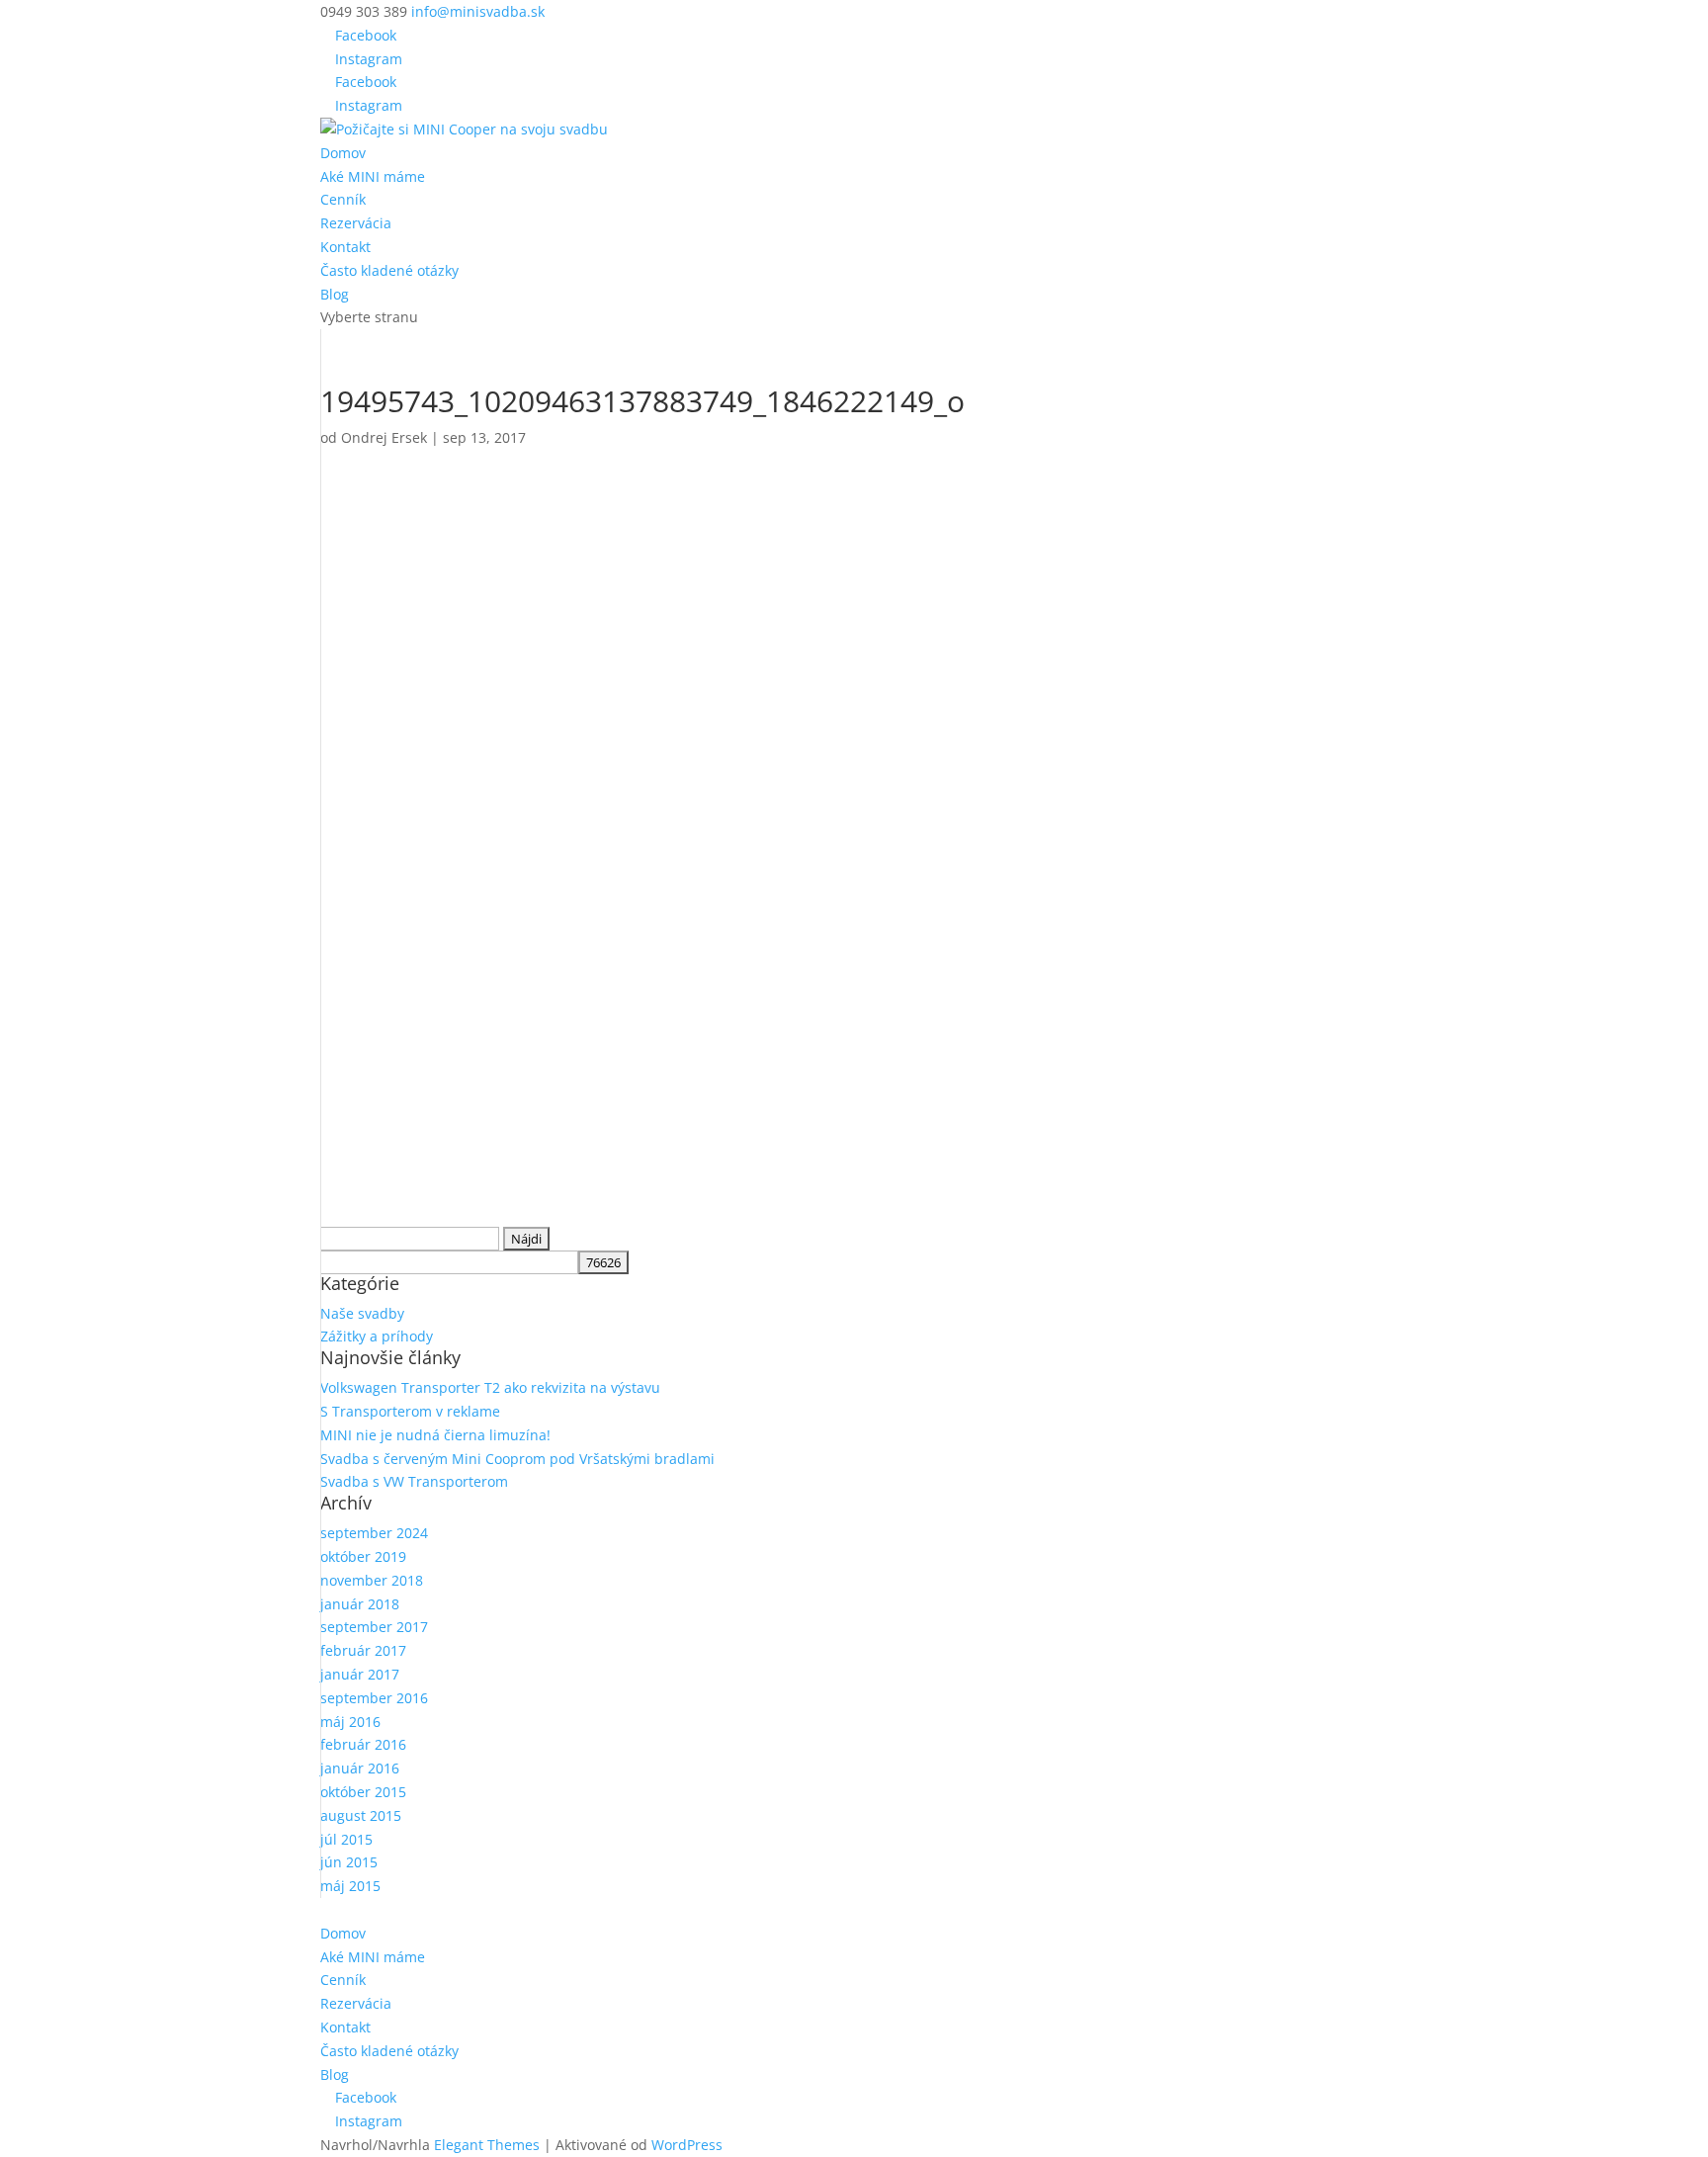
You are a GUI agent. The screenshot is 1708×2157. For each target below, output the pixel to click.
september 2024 (374, 1533)
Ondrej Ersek (384, 437)
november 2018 (372, 1580)
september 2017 (374, 1627)
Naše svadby (362, 1313)
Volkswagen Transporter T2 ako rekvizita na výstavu (490, 1387)
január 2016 (360, 1768)
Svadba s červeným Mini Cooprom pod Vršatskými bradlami (517, 1459)
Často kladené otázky (389, 270)
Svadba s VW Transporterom (414, 1481)
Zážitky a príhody (377, 1336)
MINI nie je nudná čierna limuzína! (435, 1435)
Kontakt (345, 247)
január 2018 (360, 1604)
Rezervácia (356, 223)
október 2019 (363, 1556)
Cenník (343, 199)
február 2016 (363, 1744)
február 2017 (363, 1650)
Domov (343, 153)
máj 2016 (350, 1722)
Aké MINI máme (373, 176)
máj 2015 (350, 1886)
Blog (335, 294)
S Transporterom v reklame (410, 1411)
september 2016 (374, 1698)
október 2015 (363, 1792)
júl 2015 (346, 1839)
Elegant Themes (487, 2145)
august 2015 (361, 1815)
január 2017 (360, 1674)
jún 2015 (349, 1862)
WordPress (687, 2145)
